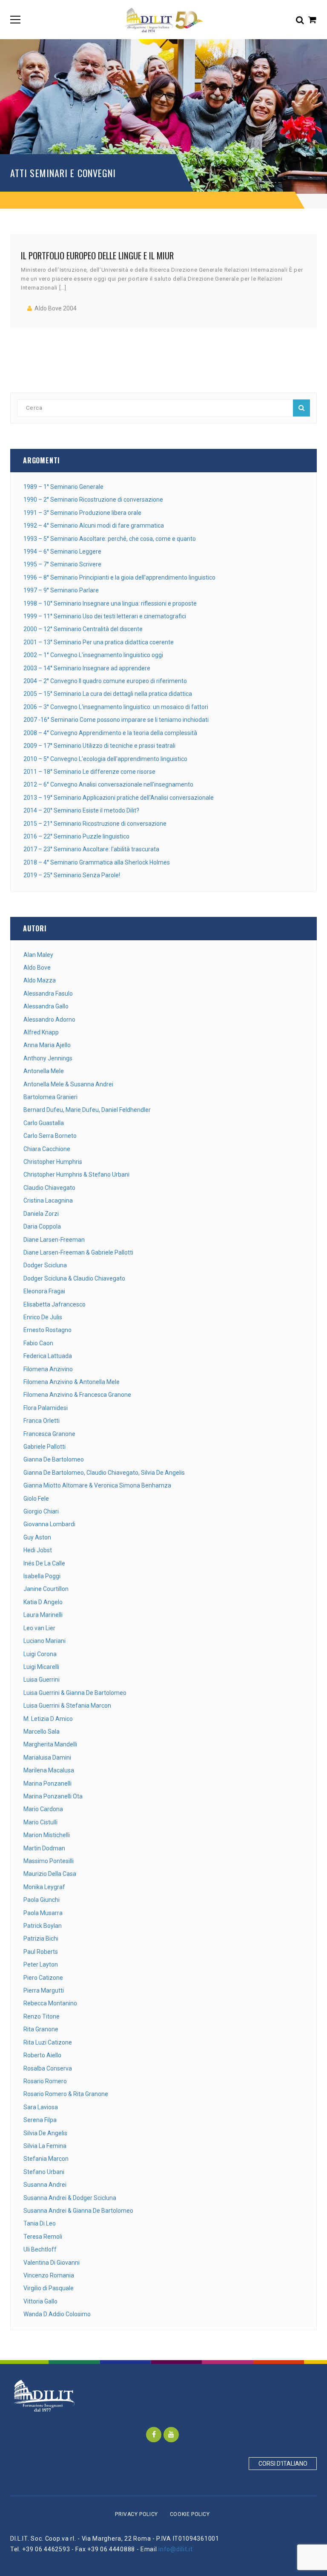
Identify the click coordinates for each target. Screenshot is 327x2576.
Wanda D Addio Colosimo (57, 2314)
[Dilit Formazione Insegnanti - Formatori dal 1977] (163, 20)
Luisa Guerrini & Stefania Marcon (67, 1706)
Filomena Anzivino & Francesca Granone (77, 1395)
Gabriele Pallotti (44, 1447)
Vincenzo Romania (49, 2275)
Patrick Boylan (43, 1926)
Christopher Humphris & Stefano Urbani (76, 1175)
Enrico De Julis (43, 1317)
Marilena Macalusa (49, 1770)
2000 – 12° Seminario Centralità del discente (83, 629)
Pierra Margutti (44, 1990)
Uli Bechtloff (40, 2249)
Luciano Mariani (44, 1641)
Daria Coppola (42, 1226)
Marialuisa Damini (47, 1758)
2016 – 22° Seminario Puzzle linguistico (76, 836)
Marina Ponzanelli (47, 1783)
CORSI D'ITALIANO (283, 2464)
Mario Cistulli (40, 1822)
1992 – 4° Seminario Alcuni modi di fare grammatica (94, 526)
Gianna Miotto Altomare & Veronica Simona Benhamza (97, 1485)
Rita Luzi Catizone (48, 2042)
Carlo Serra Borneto (50, 1136)
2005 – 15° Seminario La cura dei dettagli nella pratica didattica (108, 694)
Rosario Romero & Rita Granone (66, 2094)
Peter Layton (41, 1964)
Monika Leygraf (44, 1887)
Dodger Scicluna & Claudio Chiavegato (74, 1278)
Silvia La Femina (45, 2146)
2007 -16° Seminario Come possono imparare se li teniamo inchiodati (116, 720)
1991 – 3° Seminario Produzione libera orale (82, 513)
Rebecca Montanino (50, 2003)
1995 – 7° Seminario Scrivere (62, 564)
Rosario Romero (45, 2081)
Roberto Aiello (42, 2055)
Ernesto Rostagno (47, 1330)
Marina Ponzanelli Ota (53, 1796)
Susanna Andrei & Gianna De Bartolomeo (78, 2211)
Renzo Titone (42, 2016)
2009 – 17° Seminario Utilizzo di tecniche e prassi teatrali (99, 746)
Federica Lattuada (48, 1356)
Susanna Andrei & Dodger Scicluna (70, 2198)
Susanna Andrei (45, 2185)
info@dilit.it (175, 2549)
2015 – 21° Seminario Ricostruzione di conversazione (95, 824)
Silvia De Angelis (45, 2133)
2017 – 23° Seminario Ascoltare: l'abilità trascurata (91, 849)
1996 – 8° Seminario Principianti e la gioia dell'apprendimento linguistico (119, 577)
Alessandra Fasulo (48, 994)
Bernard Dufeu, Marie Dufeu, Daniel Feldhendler (87, 1110)
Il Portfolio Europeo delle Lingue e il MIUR (97, 255)
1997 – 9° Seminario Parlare (61, 590)
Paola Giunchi (42, 1900)
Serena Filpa (40, 2120)
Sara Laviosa (41, 2107)
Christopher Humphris (53, 1162)
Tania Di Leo (40, 2223)
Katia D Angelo (43, 1602)
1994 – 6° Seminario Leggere (62, 551)
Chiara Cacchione (47, 1149)
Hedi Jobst (38, 1550)
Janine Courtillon (46, 1589)
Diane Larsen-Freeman (54, 1240)
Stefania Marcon (46, 2159)
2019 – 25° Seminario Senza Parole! (72, 875)
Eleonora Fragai (44, 1291)
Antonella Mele (44, 1071)
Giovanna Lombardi (49, 1524)
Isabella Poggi (42, 1576)
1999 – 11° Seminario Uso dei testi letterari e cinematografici (105, 616)
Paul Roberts (41, 1952)
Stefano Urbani (44, 2172)
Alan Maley (38, 955)
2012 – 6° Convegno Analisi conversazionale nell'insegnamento (108, 784)
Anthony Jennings (48, 1058)
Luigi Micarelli (41, 1667)
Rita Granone (41, 2029)
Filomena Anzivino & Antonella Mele (72, 1382)
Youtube (171, 2435)
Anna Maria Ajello (47, 1045)
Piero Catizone (43, 1978)
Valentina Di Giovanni (52, 2263)
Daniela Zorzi (41, 1214)
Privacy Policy (136, 2514)
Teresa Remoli (43, 2237)
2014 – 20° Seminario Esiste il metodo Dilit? (81, 810)
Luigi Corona (40, 1654)
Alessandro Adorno (49, 1019)
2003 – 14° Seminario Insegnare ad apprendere (87, 668)
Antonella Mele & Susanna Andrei (68, 1084)
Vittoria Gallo (40, 2301)
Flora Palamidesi (46, 1408)
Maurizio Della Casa (50, 1874)
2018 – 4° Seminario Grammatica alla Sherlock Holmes (97, 862)
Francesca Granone (49, 1434)
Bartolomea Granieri (50, 1097)
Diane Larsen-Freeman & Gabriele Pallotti (78, 1252)
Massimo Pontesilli (49, 1861)
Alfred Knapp (41, 1032)
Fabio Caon (38, 1343)
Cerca (301, 408)
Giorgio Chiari (41, 1511)
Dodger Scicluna (45, 1265)
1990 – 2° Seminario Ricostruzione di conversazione (93, 500)
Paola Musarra (43, 1913)
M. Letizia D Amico (48, 1719)
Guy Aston (37, 1537)
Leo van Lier (39, 1628)
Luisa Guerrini (42, 1680)
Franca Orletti (42, 1421)
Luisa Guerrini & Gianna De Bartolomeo (75, 1693)
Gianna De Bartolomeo (54, 1459)
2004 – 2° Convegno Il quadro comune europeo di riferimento (105, 681)
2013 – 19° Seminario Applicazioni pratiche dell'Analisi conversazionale (119, 798)
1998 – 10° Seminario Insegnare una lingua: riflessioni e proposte (110, 603)
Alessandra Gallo (46, 1006)
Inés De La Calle (44, 1563)
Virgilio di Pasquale (49, 2288)
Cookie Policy (190, 2514)
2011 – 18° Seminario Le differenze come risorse (89, 772)
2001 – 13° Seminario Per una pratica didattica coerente (99, 642)
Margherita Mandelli (50, 1744)
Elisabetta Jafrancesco (54, 1304)
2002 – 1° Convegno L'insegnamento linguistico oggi (93, 655)
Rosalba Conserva (48, 2068)
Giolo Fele (36, 1499)
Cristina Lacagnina (48, 1200)
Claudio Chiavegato (49, 1188)
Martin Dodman (44, 1848)
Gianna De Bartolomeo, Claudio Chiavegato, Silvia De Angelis (104, 1473)
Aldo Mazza (40, 980)
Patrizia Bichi (41, 1938)
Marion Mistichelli (47, 1835)
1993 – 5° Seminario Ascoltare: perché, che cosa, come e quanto (110, 539)
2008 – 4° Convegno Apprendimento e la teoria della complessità (110, 733)
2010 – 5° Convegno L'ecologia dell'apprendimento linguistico (105, 759)
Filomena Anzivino (48, 1369)
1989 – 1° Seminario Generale (63, 487)
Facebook (154, 2435)
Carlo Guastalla (44, 1123)
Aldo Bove (37, 968)
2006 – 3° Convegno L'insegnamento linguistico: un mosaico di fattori (116, 707)
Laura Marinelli (43, 1615)
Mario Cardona (43, 1809)
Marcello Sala (42, 1732)
